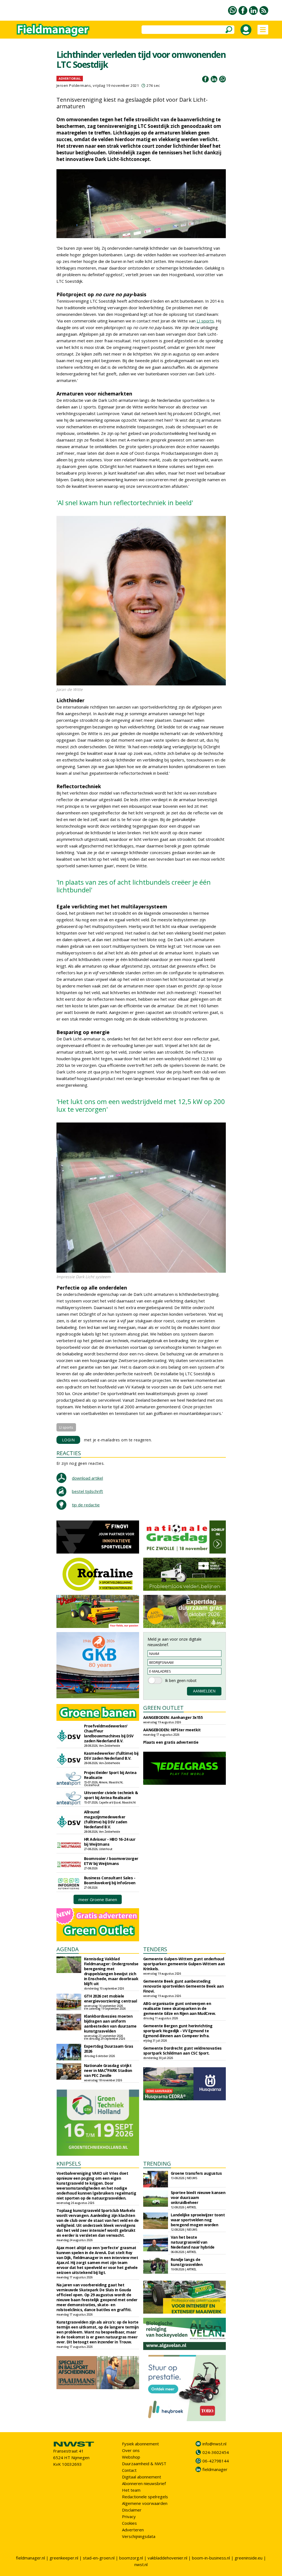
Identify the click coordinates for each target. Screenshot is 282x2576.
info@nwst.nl (214, 2444)
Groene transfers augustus (196, 2173)
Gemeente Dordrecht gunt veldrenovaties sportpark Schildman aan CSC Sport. (182, 2051)
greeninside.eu (249, 2558)
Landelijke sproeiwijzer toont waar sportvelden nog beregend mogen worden (198, 2220)
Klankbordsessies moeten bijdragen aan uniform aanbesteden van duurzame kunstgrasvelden (110, 2024)
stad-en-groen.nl (99, 2558)
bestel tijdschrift (87, 1491)
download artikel (87, 1478)
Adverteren (133, 2530)
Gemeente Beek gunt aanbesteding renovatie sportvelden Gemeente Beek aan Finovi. (184, 1986)
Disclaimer (132, 2510)
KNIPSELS (69, 2164)
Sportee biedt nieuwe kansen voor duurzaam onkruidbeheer (198, 2197)
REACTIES (69, 1453)
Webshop (131, 2457)
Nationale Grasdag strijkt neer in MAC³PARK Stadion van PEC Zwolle (108, 2070)
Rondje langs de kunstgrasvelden (187, 2262)
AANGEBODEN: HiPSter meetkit (172, 1730)
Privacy (129, 2516)
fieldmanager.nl (30, 2558)
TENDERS (155, 1949)
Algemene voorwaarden (145, 2503)
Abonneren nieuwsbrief (144, 2483)
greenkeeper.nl (64, 2558)
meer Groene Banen (98, 1899)
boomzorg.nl (131, 2558)
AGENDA (68, 1949)
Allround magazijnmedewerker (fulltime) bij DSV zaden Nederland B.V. (106, 1819)
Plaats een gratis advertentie (171, 1742)
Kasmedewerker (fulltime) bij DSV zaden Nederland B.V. (111, 1756)
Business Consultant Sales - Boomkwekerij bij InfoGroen (110, 1880)
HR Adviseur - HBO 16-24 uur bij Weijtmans (110, 1842)
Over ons (131, 2450)
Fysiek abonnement (140, 2444)
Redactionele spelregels (145, 2497)
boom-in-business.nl (211, 2558)
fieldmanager (215, 2469)
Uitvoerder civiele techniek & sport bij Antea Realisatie (111, 1795)
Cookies (129, 2523)
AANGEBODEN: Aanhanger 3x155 (173, 1717)
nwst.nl (141, 2564)
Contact (129, 2470)
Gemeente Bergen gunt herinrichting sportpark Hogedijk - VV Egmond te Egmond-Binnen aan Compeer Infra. (178, 2031)
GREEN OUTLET (163, 1708)
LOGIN (68, 1440)
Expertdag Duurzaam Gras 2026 (109, 2049)
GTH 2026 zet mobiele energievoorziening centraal (111, 1998)
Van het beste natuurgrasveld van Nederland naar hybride (193, 2242)
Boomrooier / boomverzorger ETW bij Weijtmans (111, 1861)
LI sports (205, 321)
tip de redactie (86, 1505)
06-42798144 (216, 2461)
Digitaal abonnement (142, 2477)
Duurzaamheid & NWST (144, 2464)
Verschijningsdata (139, 2536)
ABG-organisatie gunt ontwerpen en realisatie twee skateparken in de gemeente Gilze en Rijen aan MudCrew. (180, 2008)
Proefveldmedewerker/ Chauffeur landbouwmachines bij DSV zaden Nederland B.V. (109, 1733)
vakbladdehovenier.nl (167, 2558)
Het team (131, 2490)
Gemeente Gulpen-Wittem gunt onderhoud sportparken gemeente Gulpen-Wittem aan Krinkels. (184, 1964)
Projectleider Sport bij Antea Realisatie (110, 1775)
